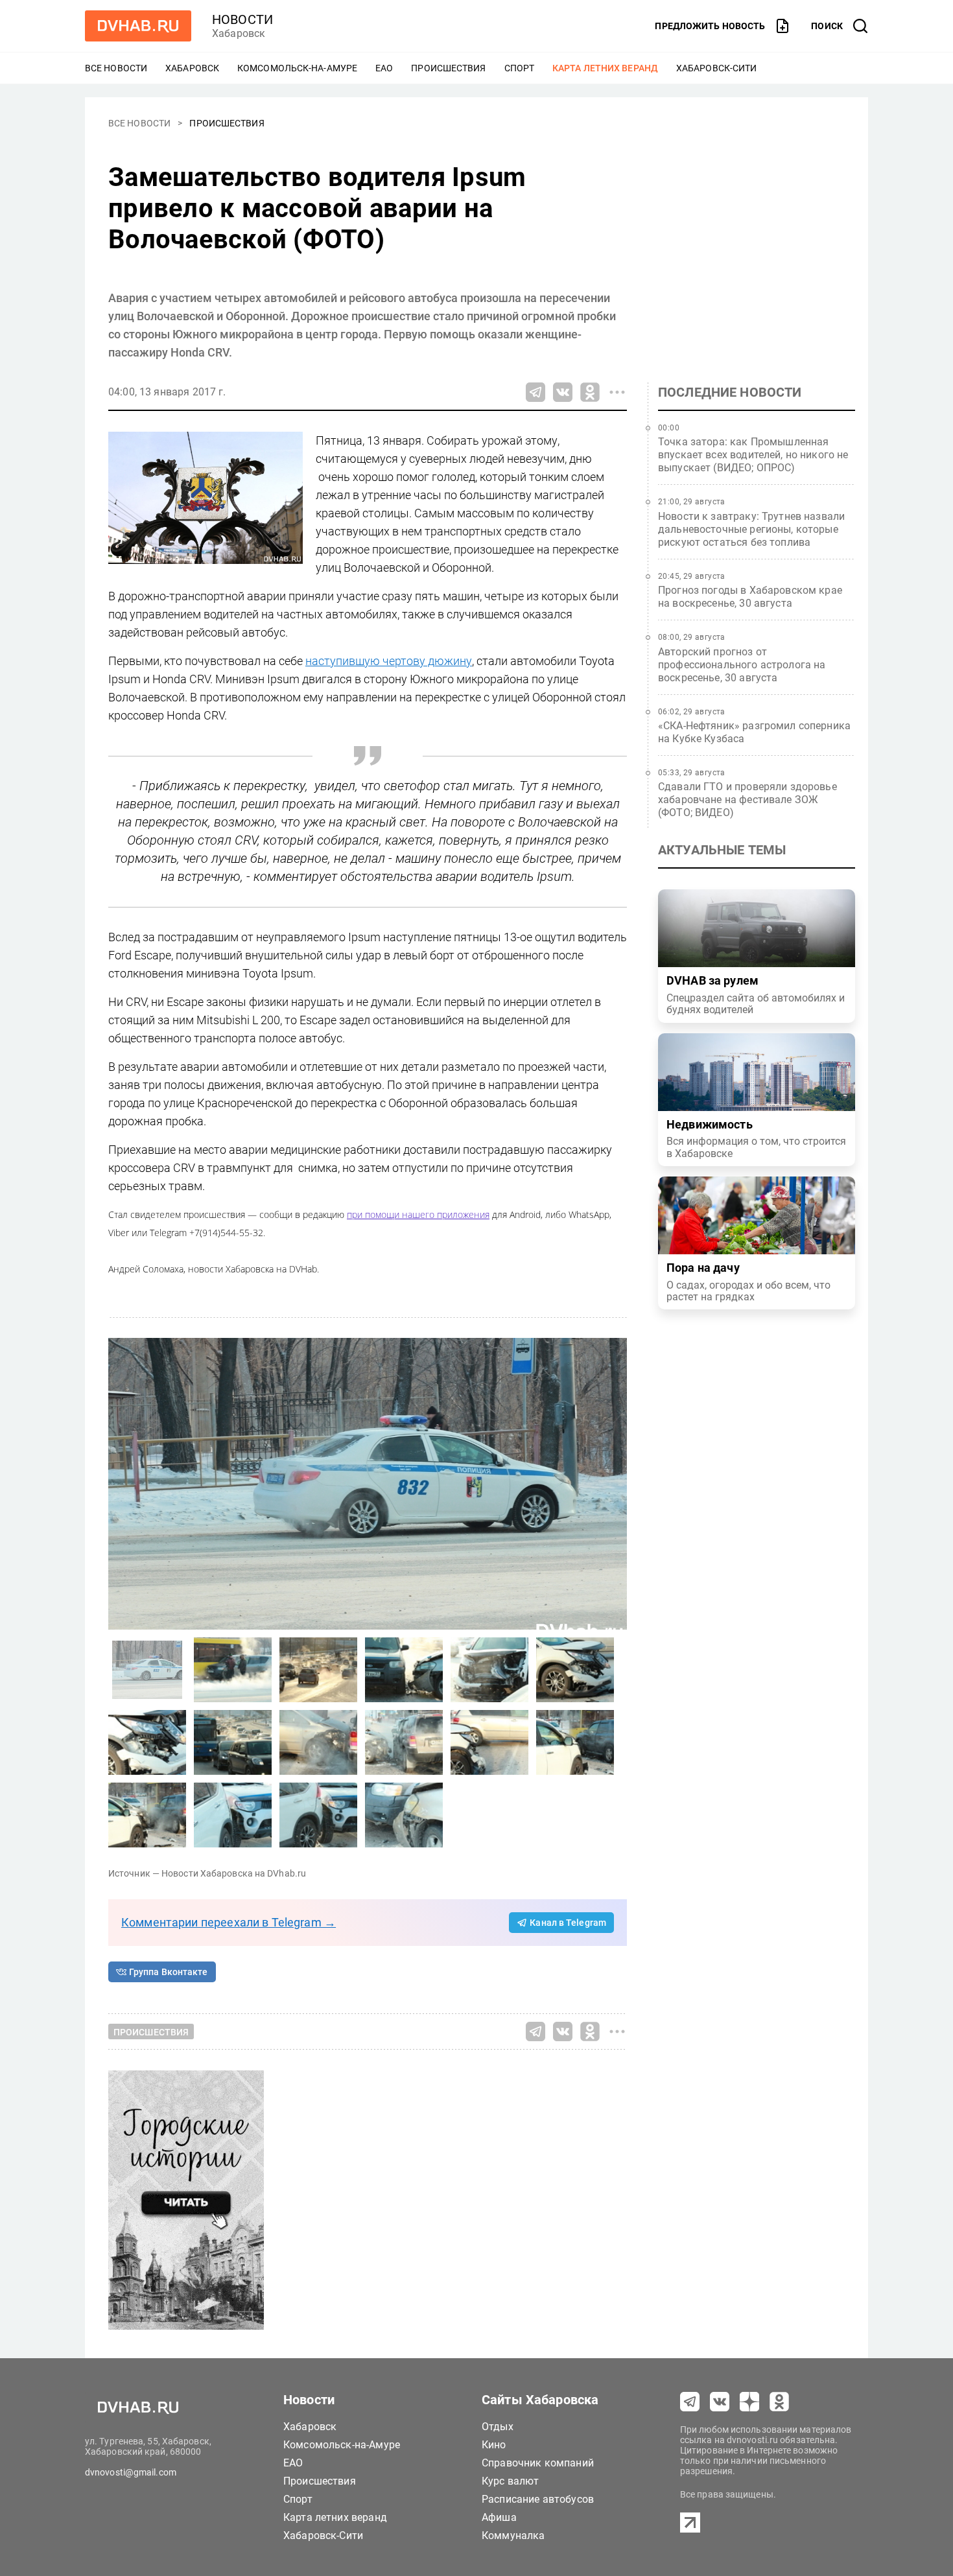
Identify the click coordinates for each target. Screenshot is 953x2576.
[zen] (749, 2402)
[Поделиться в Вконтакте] (563, 392)
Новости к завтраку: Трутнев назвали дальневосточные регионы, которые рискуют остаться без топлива (751, 529)
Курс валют (511, 2481)
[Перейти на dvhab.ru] (138, 26)
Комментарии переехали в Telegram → (229, 1922)
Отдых (498, 2427)
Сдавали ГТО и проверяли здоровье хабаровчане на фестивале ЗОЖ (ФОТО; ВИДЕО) (747, 800)
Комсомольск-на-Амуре (297, 68)
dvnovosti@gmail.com (131, 2472)
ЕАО (384, 68)
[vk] (720, 2402)
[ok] (779, 2402)
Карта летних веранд (605, 68)
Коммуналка (513, 2535)
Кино (494, 2445)
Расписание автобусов (538, 2499)
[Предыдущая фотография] (614, 1484)
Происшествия (448, 68)
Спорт (520, 68)
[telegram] (690, 2402)
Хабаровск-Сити (716, 68)
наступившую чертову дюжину (389, 661)
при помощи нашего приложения (418, 1214)
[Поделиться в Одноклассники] (590, 392)
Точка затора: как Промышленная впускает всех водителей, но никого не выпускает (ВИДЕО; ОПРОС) (753, 455)
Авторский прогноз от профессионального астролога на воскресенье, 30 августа (742, 665)
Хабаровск (192, 68)
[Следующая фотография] (121, 1484)
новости (242, 19)
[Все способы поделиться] (617, 392)
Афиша (499, 2517)
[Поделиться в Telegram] (535, 392)
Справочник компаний (538, 2463)
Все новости (116, 68)
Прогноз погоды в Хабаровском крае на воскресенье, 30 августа (750, 597)
